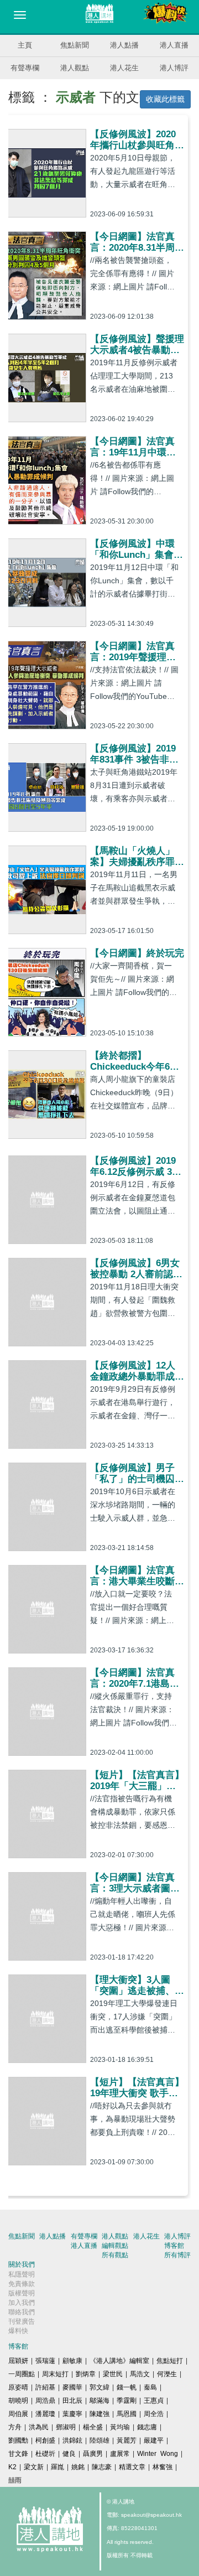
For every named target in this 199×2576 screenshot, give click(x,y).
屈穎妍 (18, 2361)
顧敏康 (72, 2361)
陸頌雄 (99, 2440)
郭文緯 (99, 2387)
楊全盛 (93, 2427)
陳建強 (99, 2414)
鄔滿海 (99, 2401)
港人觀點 (75, 68)
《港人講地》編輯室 (119, 2361)
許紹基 (45, 2387)
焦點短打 (170, 2361)
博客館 (174, 2246)
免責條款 (22, 2284)
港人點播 (124, 45)
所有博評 (177, 2255)
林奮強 (163, 2467)
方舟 (15, 2427)
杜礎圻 (45, 2454)
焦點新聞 (75, 45)
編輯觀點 (115, 2246)
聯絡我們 (22, 2312)
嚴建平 (154, 2440)
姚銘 (78, 2467)
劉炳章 (86, 2374)
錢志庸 (147, 2427)
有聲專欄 (25, 68)
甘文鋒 (18, 2454)
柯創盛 (45, 2440)
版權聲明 (22, 2293)
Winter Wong (158, 2454)
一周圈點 (22, 2374)
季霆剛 (127, 2401)
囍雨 (15, 2480)
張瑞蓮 (45, 2361)
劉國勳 (18, 2440)
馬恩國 (127, 2414)
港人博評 (174, 68)
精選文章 (132, 2467)
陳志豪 (102, 2467)
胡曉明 (18, 2401)
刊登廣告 (22, 2321)
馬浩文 (140, 2374)
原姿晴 (18, 2387)
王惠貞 (154, 2401)
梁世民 (113, 2374)
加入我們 (22, 2303)
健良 (69, 2454)
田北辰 (72, 2401)
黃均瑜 (120, 2427)
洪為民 (39, 2427)
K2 (12, 2467)
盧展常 (120, 2454)
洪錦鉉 (72, 2440)
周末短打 (55, 2374)
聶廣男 (93, 2454)
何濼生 (167, 2374)
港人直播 (174, 45)
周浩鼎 (45, 2401)
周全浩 (154, 2414)
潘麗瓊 (45, 2414)
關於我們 (22, 2264)
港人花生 (124, 68)
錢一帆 (127, 2387)
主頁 (25, 45)
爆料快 (18, 2331)
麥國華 (72, 2387)
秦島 (150, 2387)
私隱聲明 (22, 2274)
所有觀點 (115, 2255)
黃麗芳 (127, 2440)
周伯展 (18, 2414)
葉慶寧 (72, 2414)
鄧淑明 (66, 2427)
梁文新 (34, 2467)
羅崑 (57, 2467)
